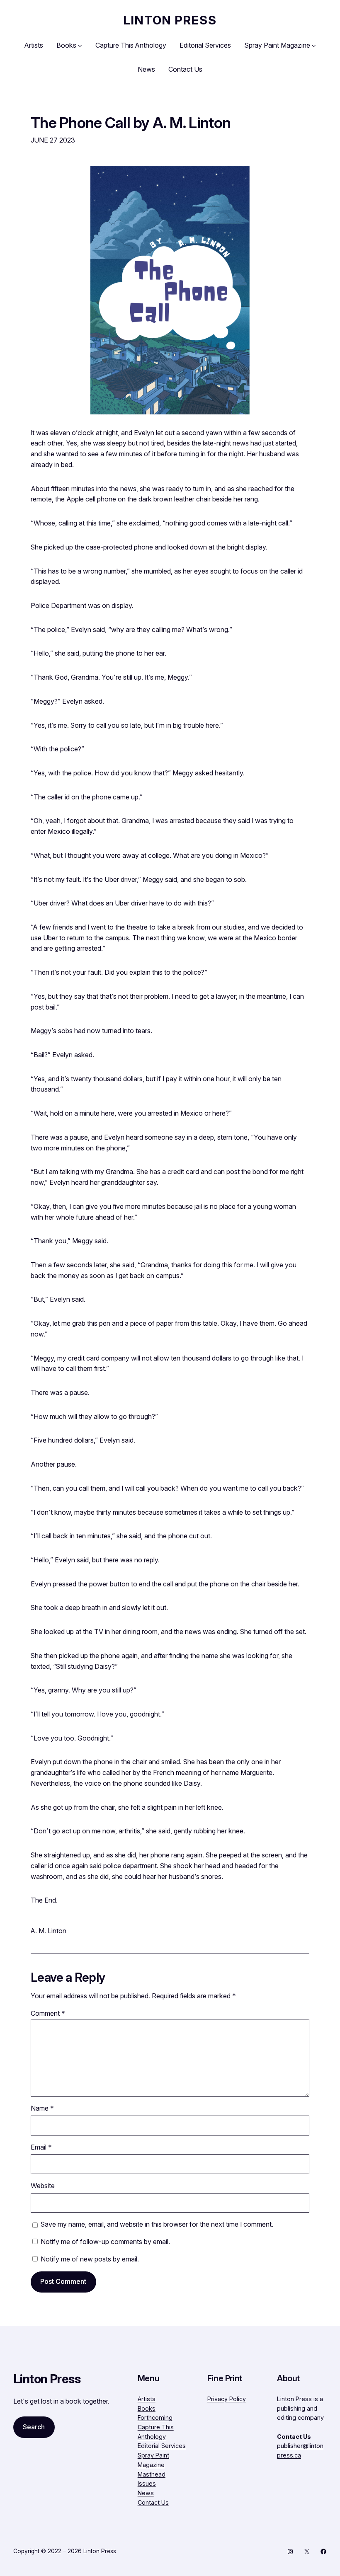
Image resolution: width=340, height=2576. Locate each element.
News (146, 2493)
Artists (147, 2399)
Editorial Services (162, 2446)
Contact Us (153, 2502)
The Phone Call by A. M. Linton (131, 123)
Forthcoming (155, 2417)
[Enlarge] (239, 177)
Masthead (152, 2474)
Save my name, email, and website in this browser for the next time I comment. (157, 2224)
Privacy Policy (227, 2399)
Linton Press (170, 20)
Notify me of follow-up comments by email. (105, 2242)
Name (42, 2108)
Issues (147, 2483)
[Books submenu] (80, 46)
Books (147, 2408)
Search (34, 2427)
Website (43, 2186)
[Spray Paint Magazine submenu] (314, 46)
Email (41, 2147)
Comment (48, 2013)
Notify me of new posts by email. (90, 2259)
